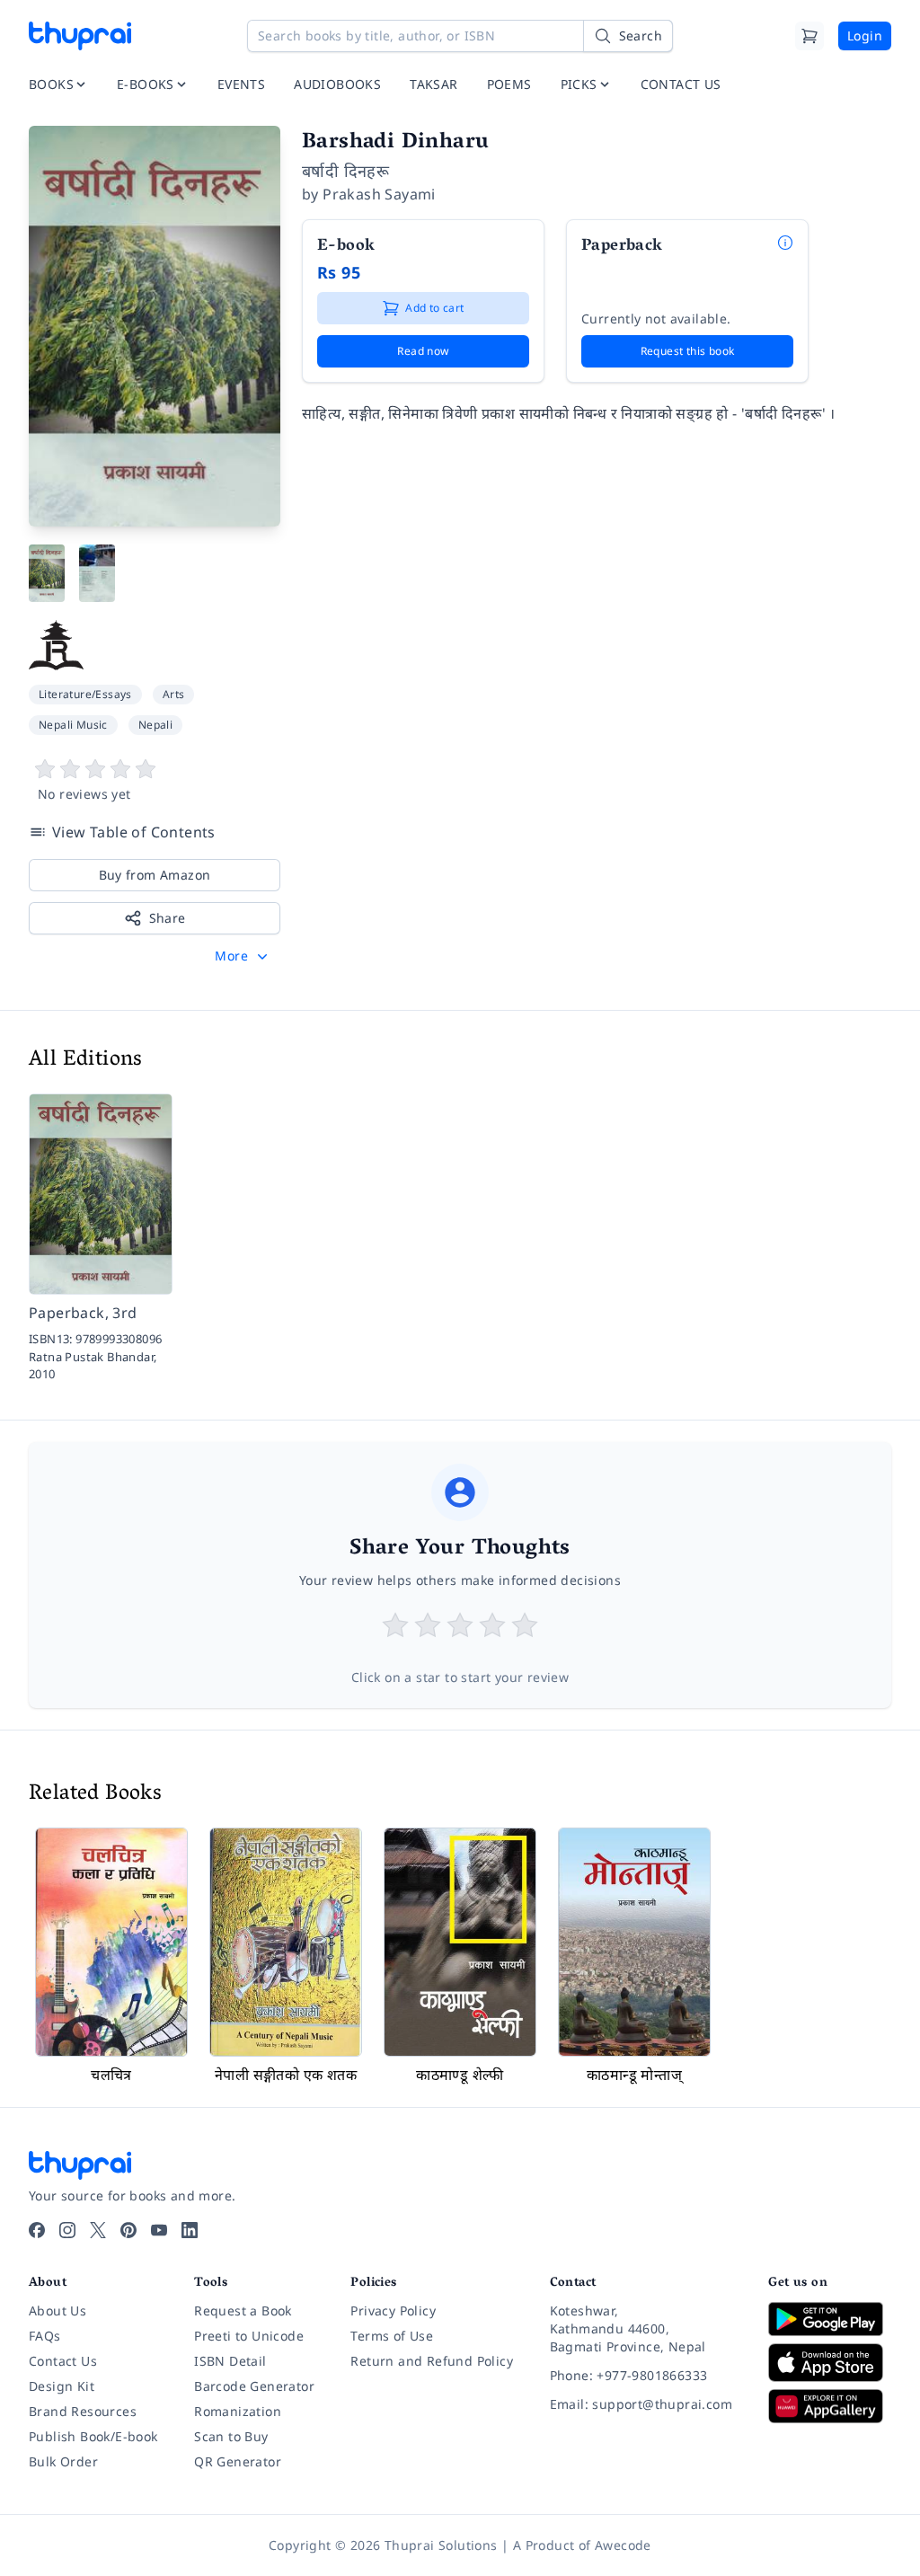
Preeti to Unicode (249, 2336)
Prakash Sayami (379, 194)
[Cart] (809, 36)
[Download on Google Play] (830, 2319)
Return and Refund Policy (432, 2361)
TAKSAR (433, 84)
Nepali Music (73, 725)
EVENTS (241, 84)
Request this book (688, 351)
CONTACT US (681, 84)
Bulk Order (63, 2461)
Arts (174, 694)
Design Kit (62, 2386)
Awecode (623, 2545)
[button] (243, 956)
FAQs (45, 2336)
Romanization (238, 2411)
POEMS (509, 84)
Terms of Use (392, 2336)
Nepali (155, 725)
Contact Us (63, 2361)
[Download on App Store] (830, 2363)
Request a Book (243, 2310)
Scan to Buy (231, 2436)
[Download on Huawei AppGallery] (830, 2406)
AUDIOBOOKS (337, 84)
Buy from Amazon (155, 875)
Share (168, 918)
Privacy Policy (393, 2310)
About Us (57, 2310)
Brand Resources (83, 2411)
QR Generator (238, 2461)
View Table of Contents (134, 832)
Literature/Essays (85, 694)
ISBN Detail (230, 2361)
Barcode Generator (254, 2386)
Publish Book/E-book (93, 2436)
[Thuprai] (80, 36)
